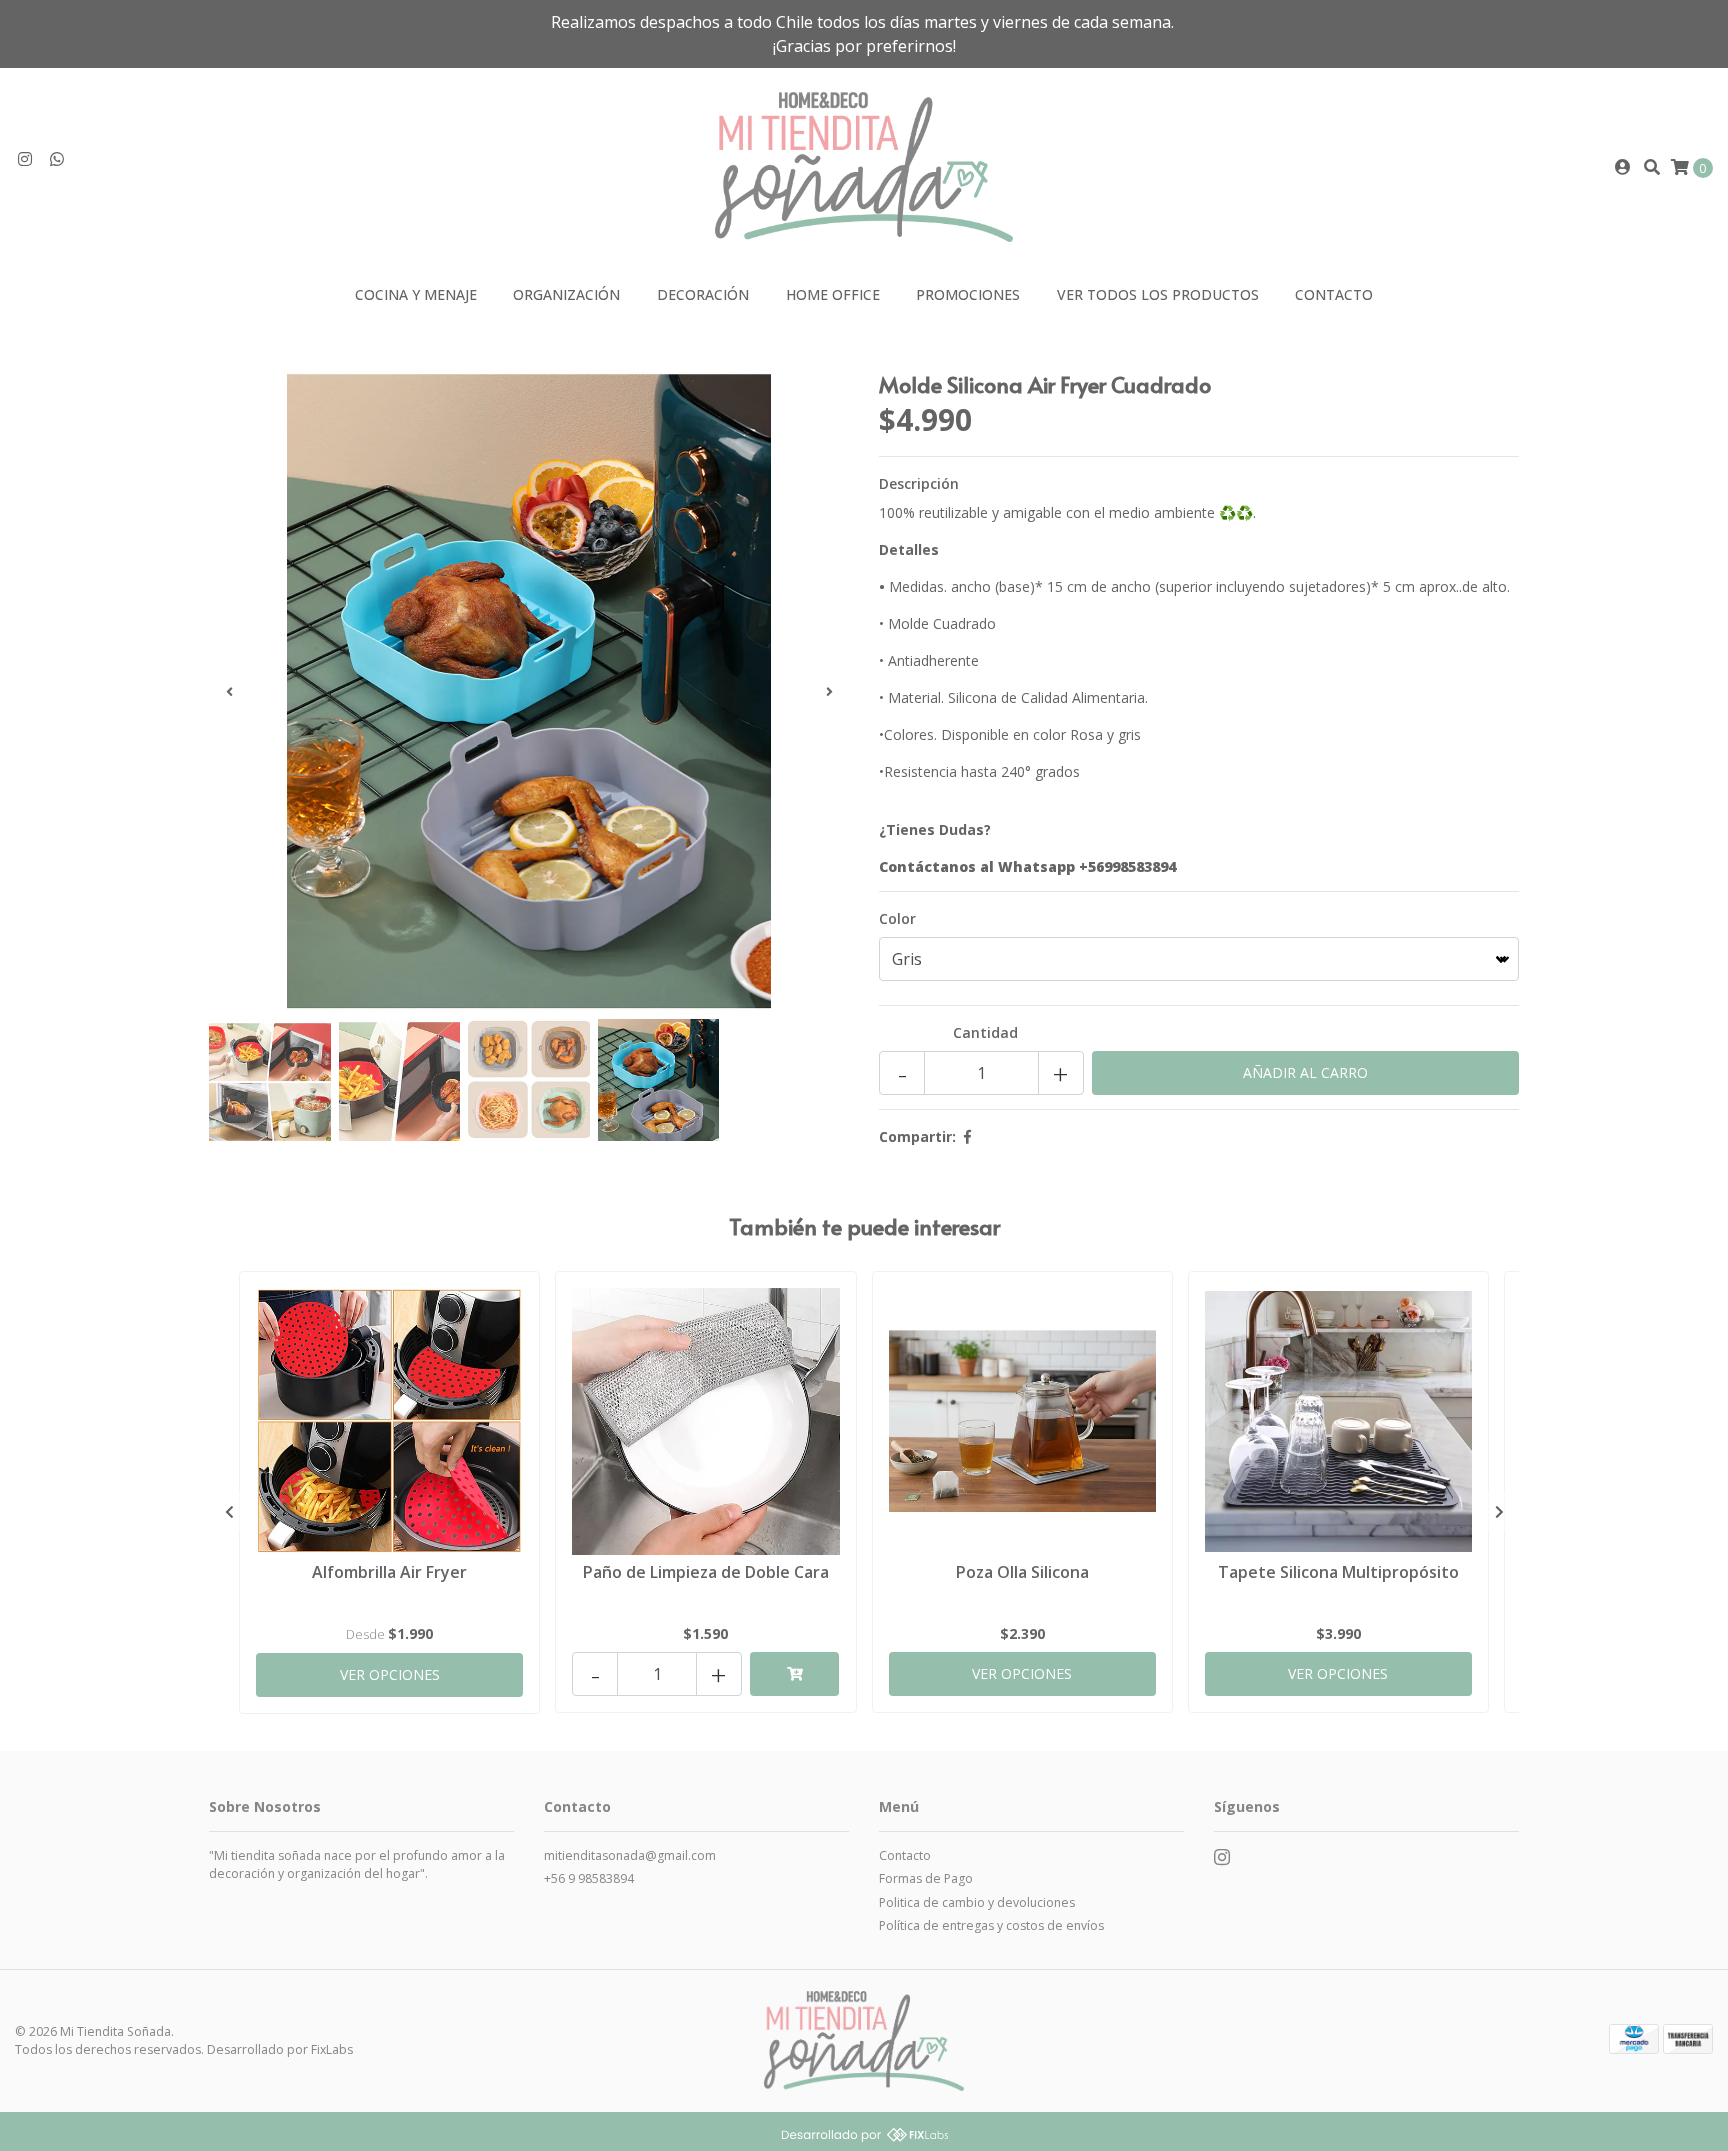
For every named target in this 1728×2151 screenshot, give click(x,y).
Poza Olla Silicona (1022, 1572)
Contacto (1334, 294)
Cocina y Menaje (416, 294)
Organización (566, 294)
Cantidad (985, 1032)
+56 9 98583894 (589, 1878)
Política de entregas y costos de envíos (991, 1925)
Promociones (968, 294)
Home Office (833, 294)
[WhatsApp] (57, 159)
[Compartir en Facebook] (967, 1136)
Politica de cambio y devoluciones (977, 1902)
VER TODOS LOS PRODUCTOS (1158, 294)
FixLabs (332, 2049)
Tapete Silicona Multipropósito (1338, 1572)
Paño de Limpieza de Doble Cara (706, 1572)
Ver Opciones (390, 1674)
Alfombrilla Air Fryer (389, 1572)
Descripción (919, 483)
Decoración (703, 294)
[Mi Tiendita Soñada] (863, 165)
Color (897, 918)
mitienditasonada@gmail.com (630, 1855)
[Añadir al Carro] (794, 1674)
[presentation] (229, 691)
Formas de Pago (926, 1878)
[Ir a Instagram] (25, 159)
